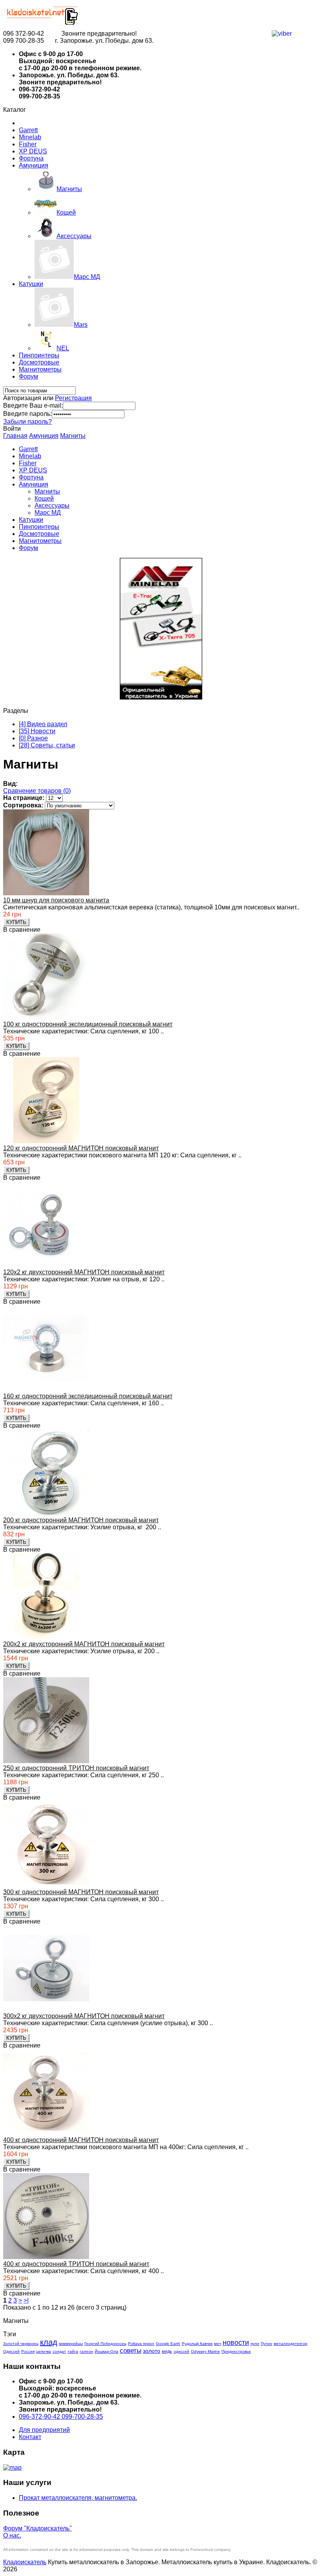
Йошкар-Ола (106, 2351)
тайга (73, 2351)
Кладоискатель (25, 2562)
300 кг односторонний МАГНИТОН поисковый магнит (81, 1892)
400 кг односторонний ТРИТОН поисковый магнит (76, 2264)
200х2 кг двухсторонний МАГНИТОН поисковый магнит (84, 1644)
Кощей (44, 498)
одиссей (181, 2351)
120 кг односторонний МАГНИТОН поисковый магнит (81, 1148)
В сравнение (22, 930)
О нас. (12, 2535)
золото (152, 2351)
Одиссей (11, 2351)
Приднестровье (236, 2351)
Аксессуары (52, 506)
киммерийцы (71, 2344)
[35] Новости (37, 731)
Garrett (28, 130)
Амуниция (34, 165)
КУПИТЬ (16, 922)
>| (26, 2300)
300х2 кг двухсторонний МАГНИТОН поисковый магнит (84, 2016)
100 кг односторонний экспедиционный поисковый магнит (88, 1024)
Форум (28, 376)
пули (255, 2344)
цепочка (44, 2351)
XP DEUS (33, 151)
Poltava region (141, 2344)
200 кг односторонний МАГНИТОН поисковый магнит (81, 1520)
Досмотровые (39, 362)
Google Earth (168, 2344)
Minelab (30, 137)
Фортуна (31, 158)
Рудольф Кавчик (197, 2344)
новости (236, 2343)
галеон (86, 2351)
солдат (59, 2351)
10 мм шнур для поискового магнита (56, 900)
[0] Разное (33, 738)
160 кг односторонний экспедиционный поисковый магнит (88, 1396)
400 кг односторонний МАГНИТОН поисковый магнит (81, 2140)
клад (49, 2342)
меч (218, 2344)
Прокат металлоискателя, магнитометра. (78, 2498)
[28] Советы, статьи (47, 745)
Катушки (31, 284)
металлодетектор (291, 2344)
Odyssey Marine (205, 2351)
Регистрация (73, 398)
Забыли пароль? (27, 422)
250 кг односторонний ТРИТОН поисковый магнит (76, 1768)
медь (167, 2351)
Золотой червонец (21, 2344)
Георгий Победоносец (105, 2344)
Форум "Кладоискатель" (38, 2528)
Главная (15, 436)
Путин (266, 2344)
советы (131, 2351)
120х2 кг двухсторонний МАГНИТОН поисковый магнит (84, 1272)
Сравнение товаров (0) (37, 791)
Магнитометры (40, 369)
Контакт (30, 2437)
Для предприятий (44, 2430)
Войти (12, 429)
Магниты (73, 436)
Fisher (28, 144)
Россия (28, 2351)
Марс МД (48, 513)
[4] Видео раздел (43, 724)
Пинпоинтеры (39, 355)
